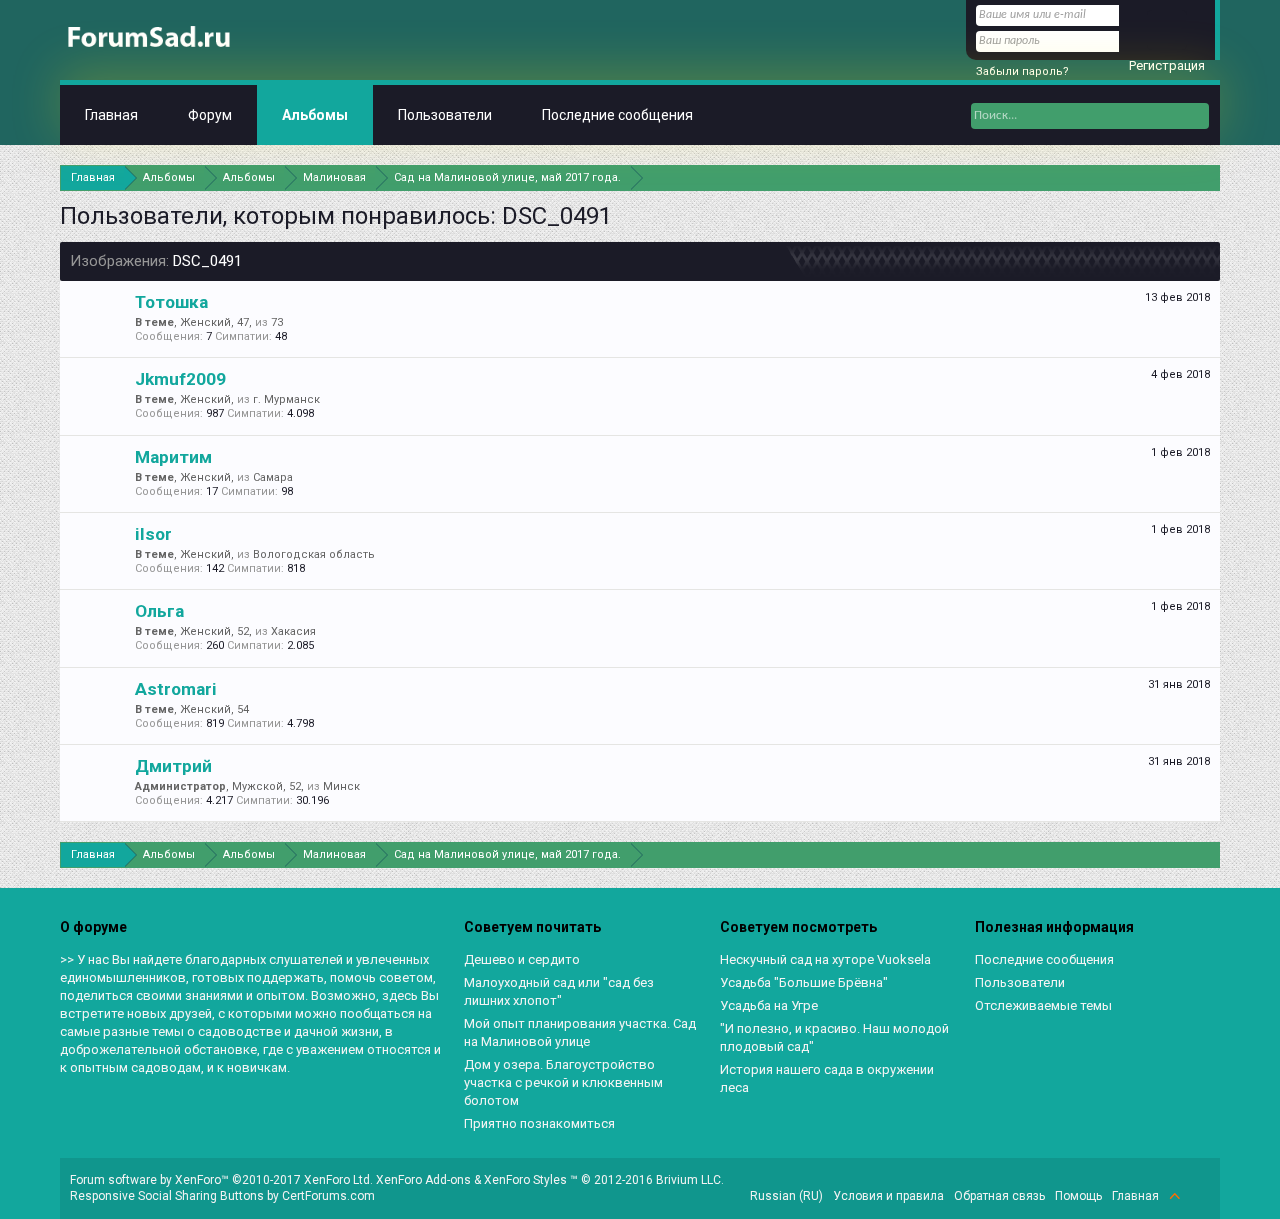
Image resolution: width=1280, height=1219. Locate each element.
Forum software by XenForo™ (221, 1180)
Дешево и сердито (522, 959)
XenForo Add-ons (423, 1180)
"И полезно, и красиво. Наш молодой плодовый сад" (834, 1037)
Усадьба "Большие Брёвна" (804, 982)
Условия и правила (888, 1196)
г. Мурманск (286, 399)
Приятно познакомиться (539, 1123)
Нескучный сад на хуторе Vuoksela (825, 959)
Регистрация (1167, 65)
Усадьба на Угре (769, 1005)
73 (277, 322)
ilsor (153, 534)
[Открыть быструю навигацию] (1207, 177)
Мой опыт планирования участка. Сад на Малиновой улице (580, 1032)
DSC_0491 (207, 261)
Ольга (159, 611)
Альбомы (315, 115)
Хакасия (293, 631)
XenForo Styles (525, 1180)
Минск (341, 786)
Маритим (173, 457)
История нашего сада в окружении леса (827, 1078)
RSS (1198, 1196)
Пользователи (445, 115)
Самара (273, 477)
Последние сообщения (617, 115)
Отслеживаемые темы (1043, 1005)
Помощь (1078, 1196)
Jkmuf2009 (180, 379)
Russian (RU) (786, 1196)
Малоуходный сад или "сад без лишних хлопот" (559, 991)
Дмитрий (173, 766)
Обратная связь (999, 1196)
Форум (210, 115)
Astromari (176, 689)
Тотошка (171, 302)
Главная (111, 115)
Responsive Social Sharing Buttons (167, 1196)
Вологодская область (314, 554)
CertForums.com (328, 1196)
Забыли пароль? (1022, 71)
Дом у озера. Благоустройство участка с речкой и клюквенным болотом (563, 1082)
